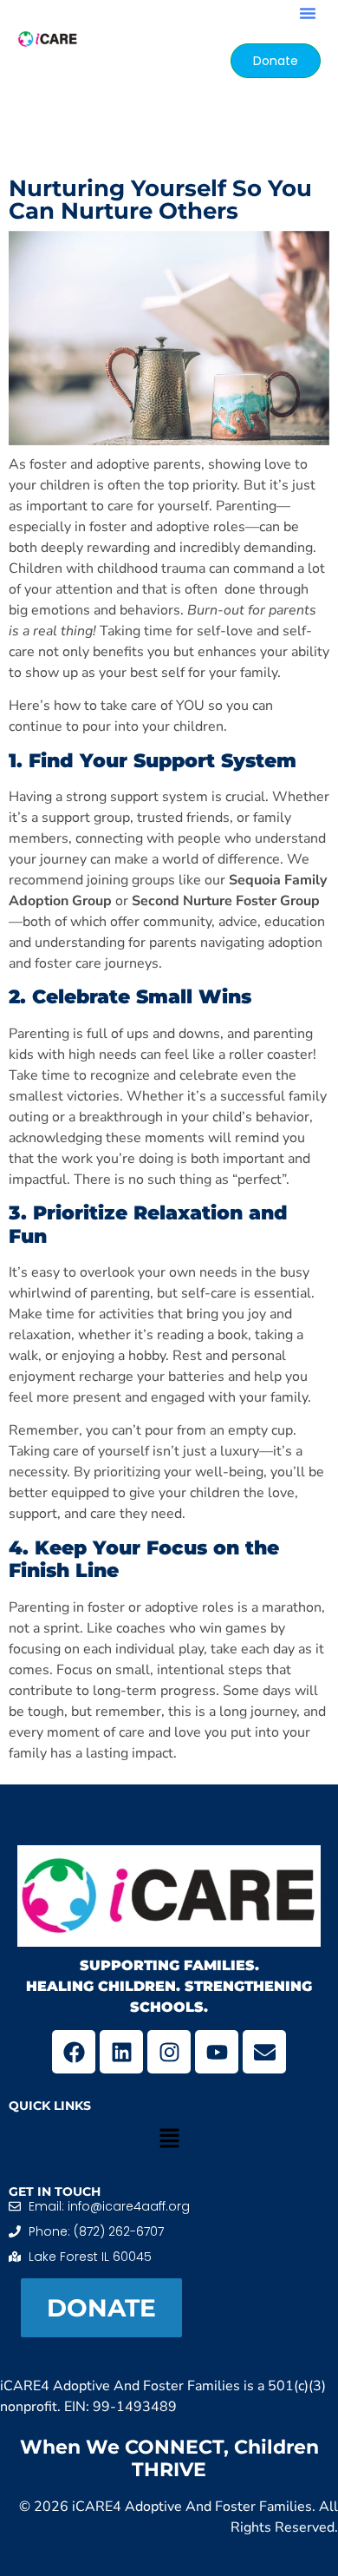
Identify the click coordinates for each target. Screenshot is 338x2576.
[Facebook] (74, 2052)
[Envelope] (264, 2052)
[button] (308, 13)
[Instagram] (169, 2052)
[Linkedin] (121, 2052)
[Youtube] (217, 2052)
